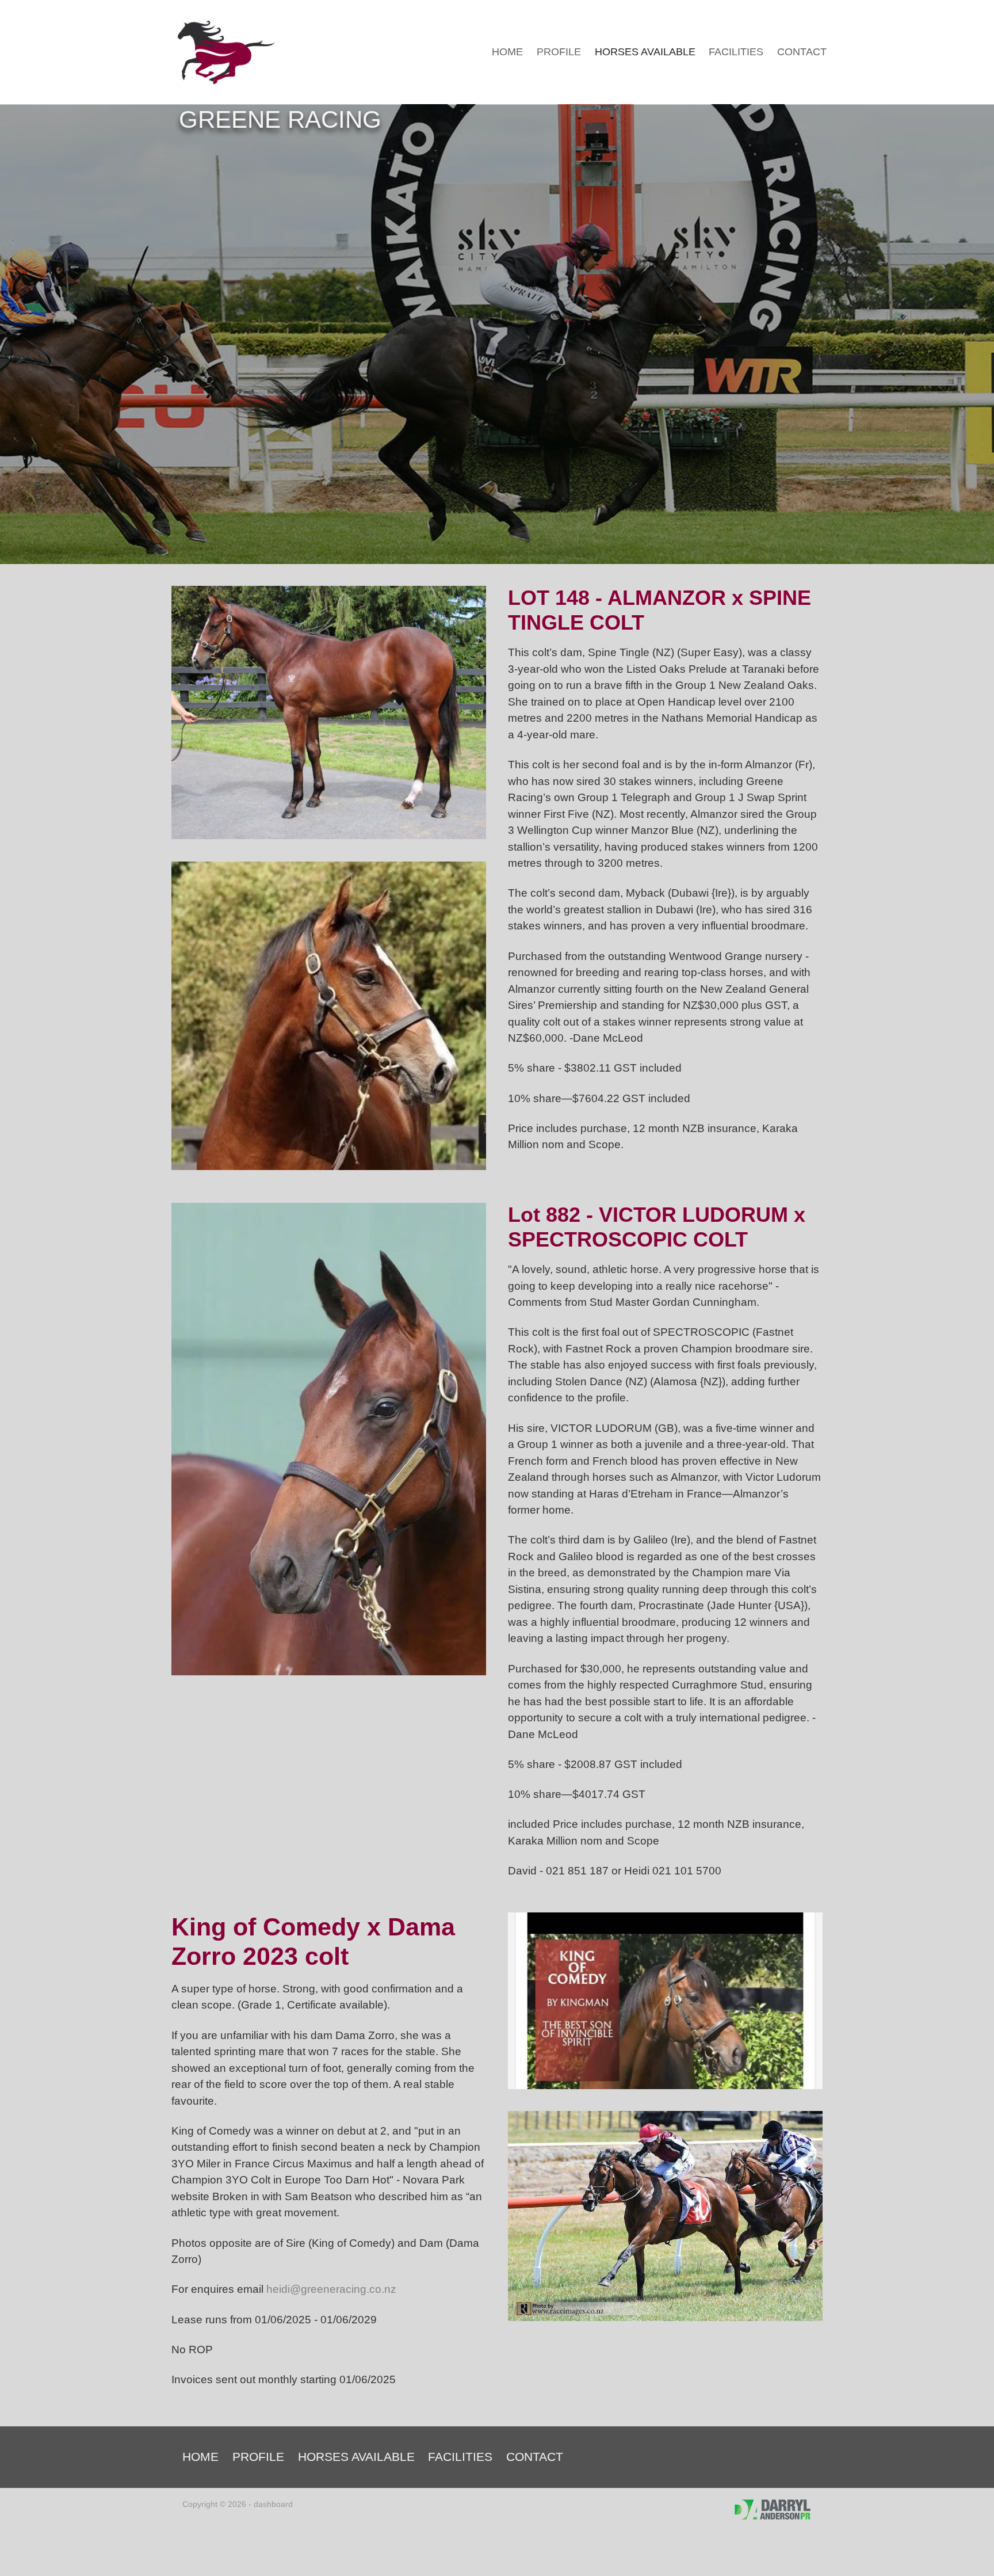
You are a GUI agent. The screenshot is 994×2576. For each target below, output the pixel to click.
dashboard (273, 2504)
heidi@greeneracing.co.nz (331, 2289)
